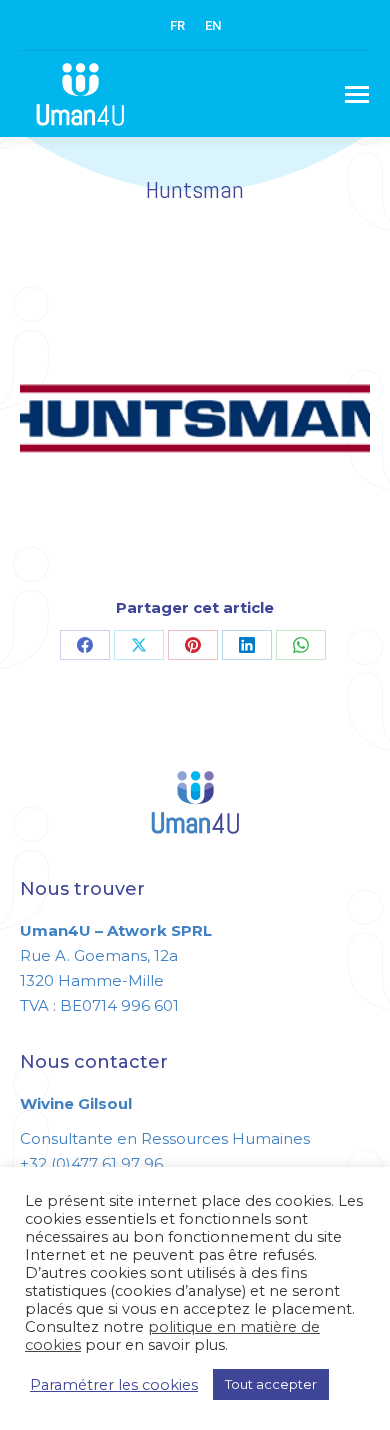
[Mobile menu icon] (357, 94)
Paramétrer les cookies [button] (114, 1385)
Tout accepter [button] (271, 1384)
